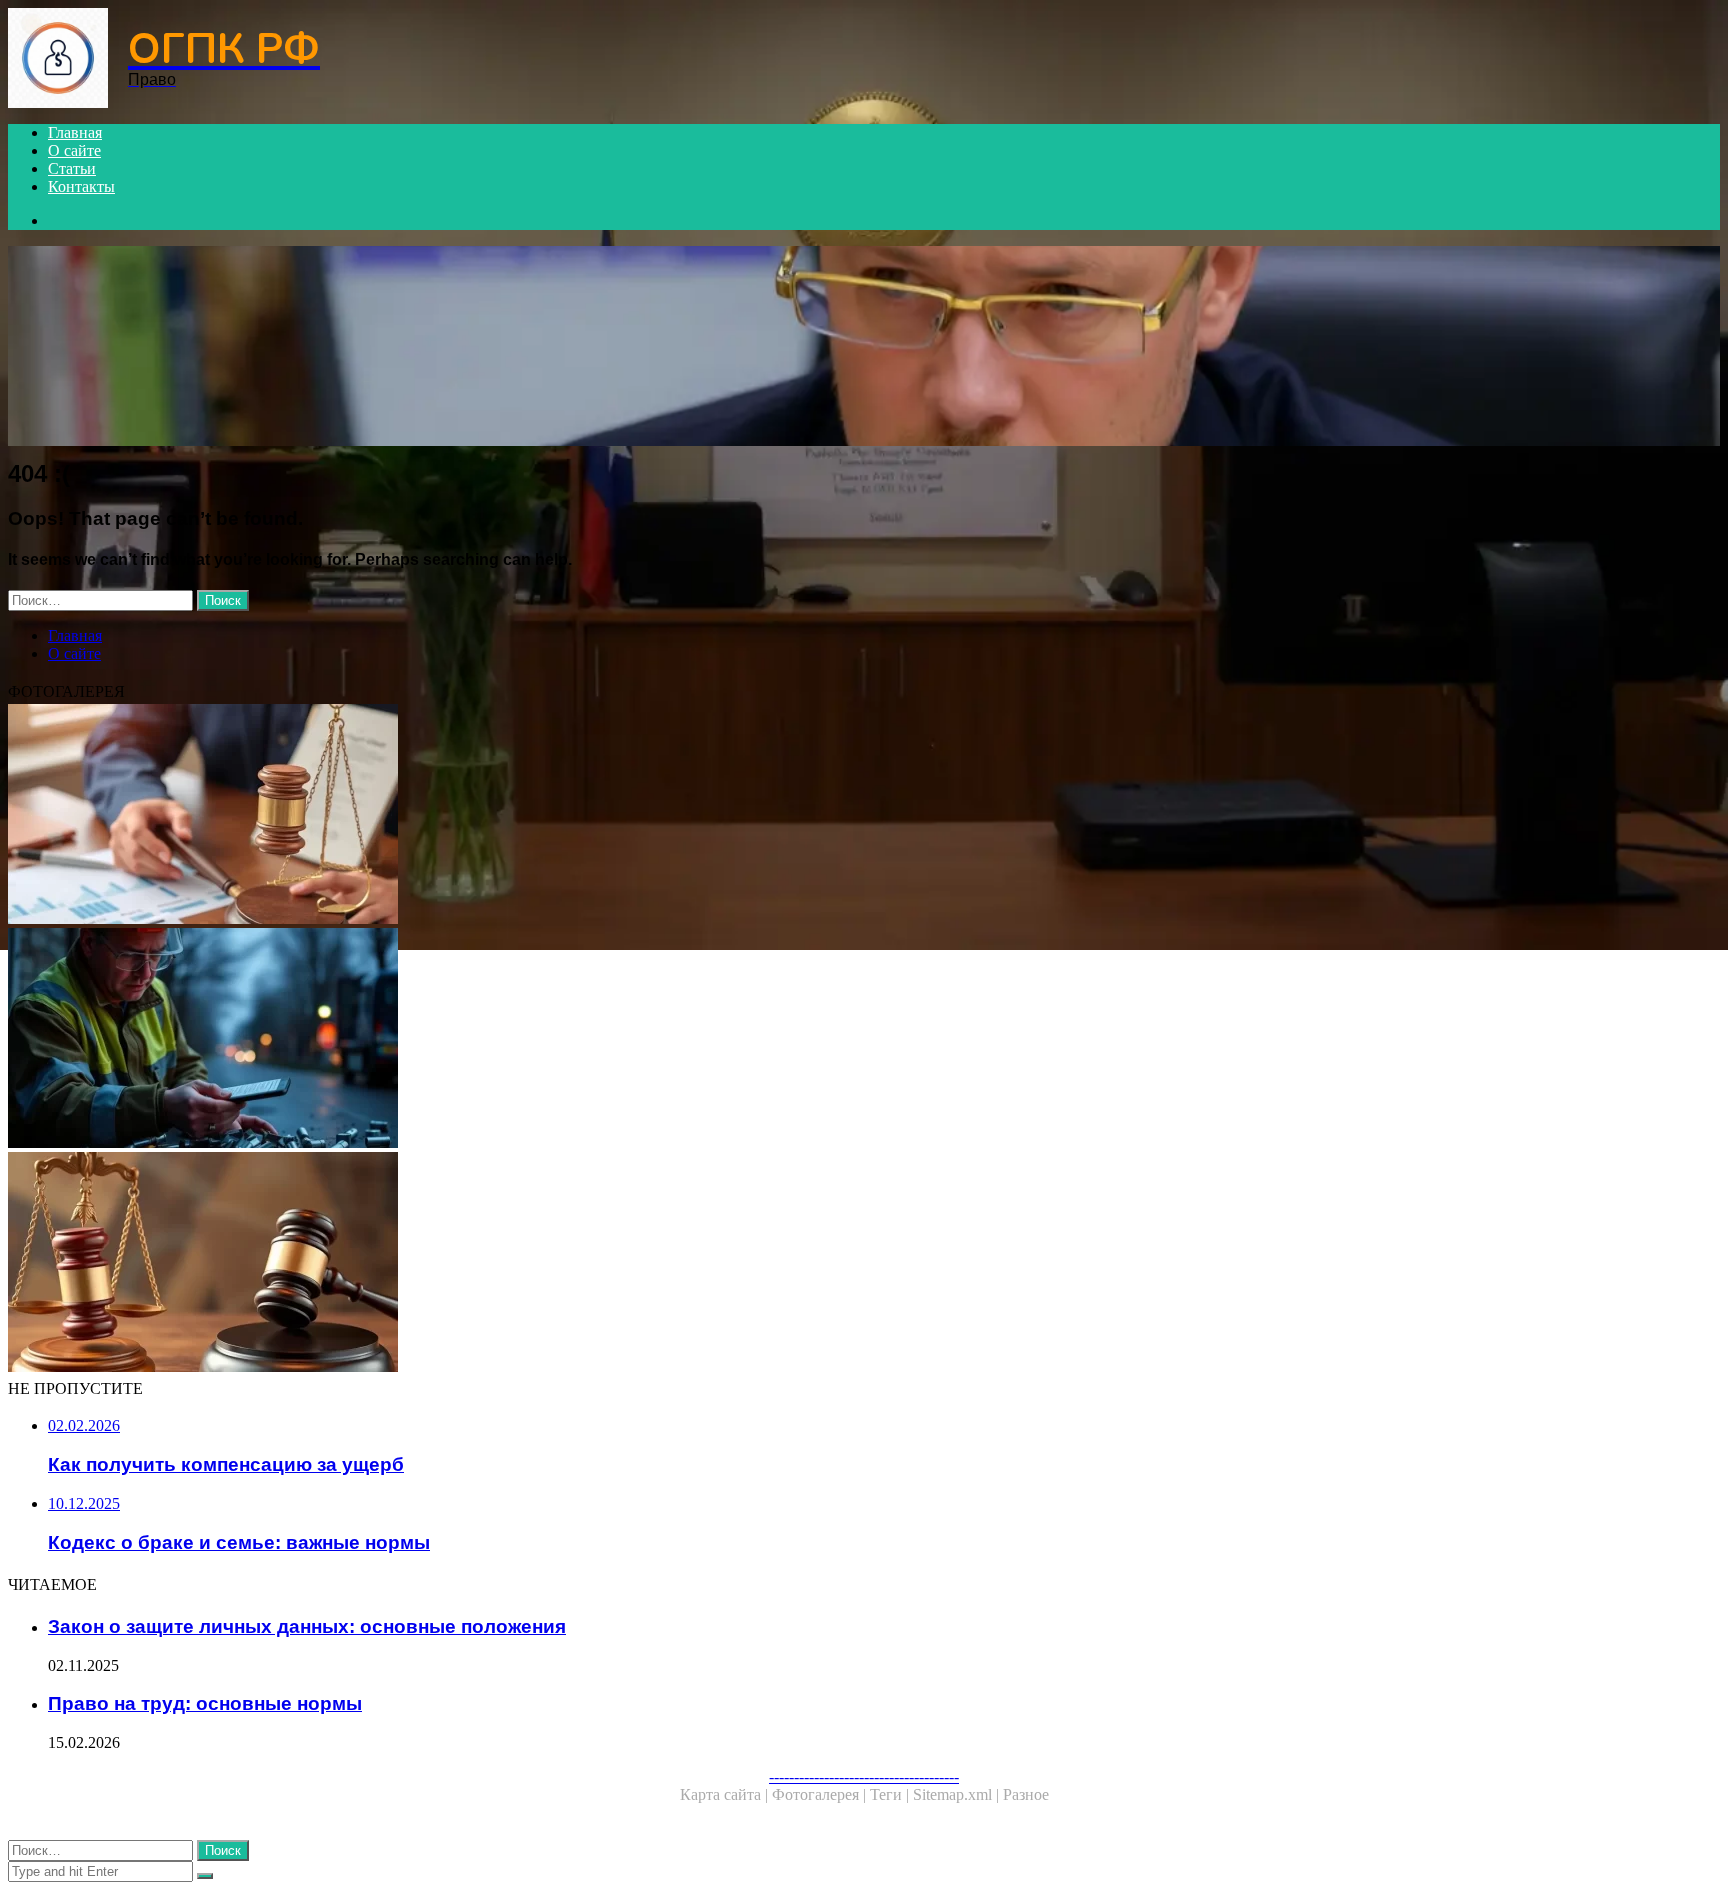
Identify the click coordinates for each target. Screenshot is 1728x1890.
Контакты (81, 186)
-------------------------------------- (864, 1776)
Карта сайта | (726, 1794)
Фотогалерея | (821, 1794)
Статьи (72, 168)
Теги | (891, 1794)
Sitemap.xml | (958, 1794)
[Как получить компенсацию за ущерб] (608, 1040)
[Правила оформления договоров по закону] (608, 816)
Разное (1026, 1794)
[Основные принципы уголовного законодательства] (608, 1264)
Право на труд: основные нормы (205, 1703)
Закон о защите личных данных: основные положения (307, 1626)
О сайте (74, 150)
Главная (75, 132)
